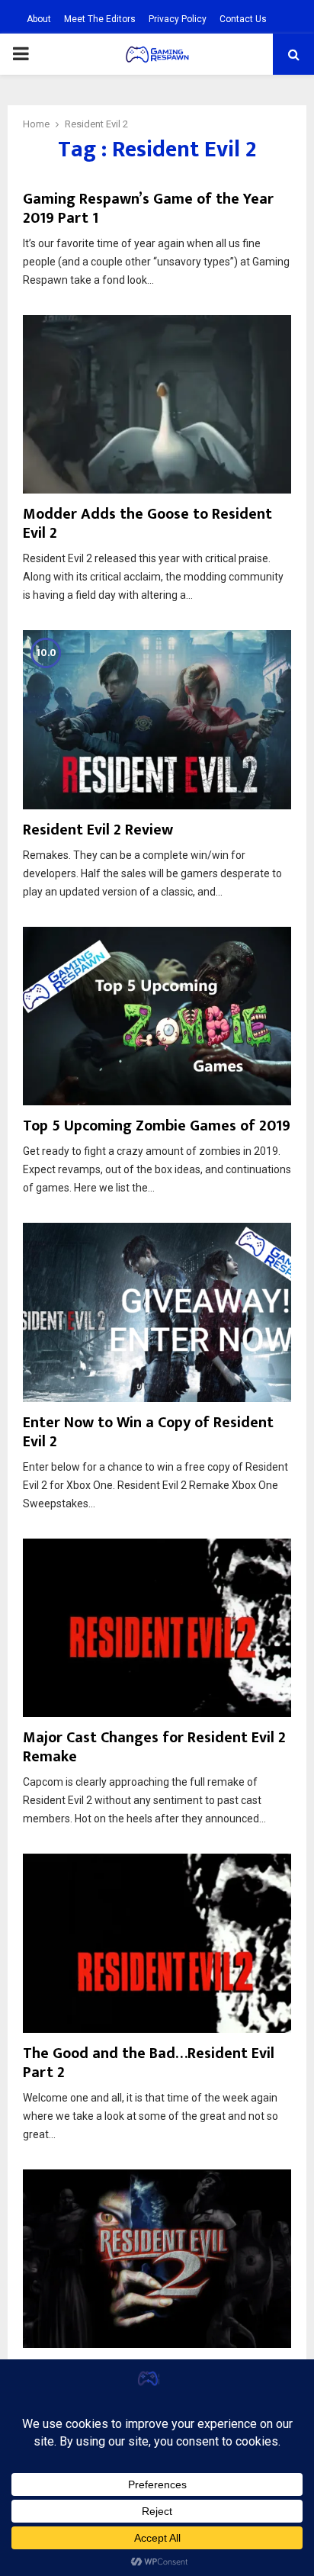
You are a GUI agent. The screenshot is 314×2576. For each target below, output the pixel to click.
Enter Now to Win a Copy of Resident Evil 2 (148, 1432)
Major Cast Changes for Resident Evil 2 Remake (154, 1747)
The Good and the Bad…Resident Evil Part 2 (149, 2063)
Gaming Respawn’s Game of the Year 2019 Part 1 (148, 209)
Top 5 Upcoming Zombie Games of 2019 (157, 1126)
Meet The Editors (100, 19)
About (39, 19)
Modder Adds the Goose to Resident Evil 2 (147, 524)
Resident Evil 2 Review (98, 830)
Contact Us (243, 19)
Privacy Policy (178, 19)
